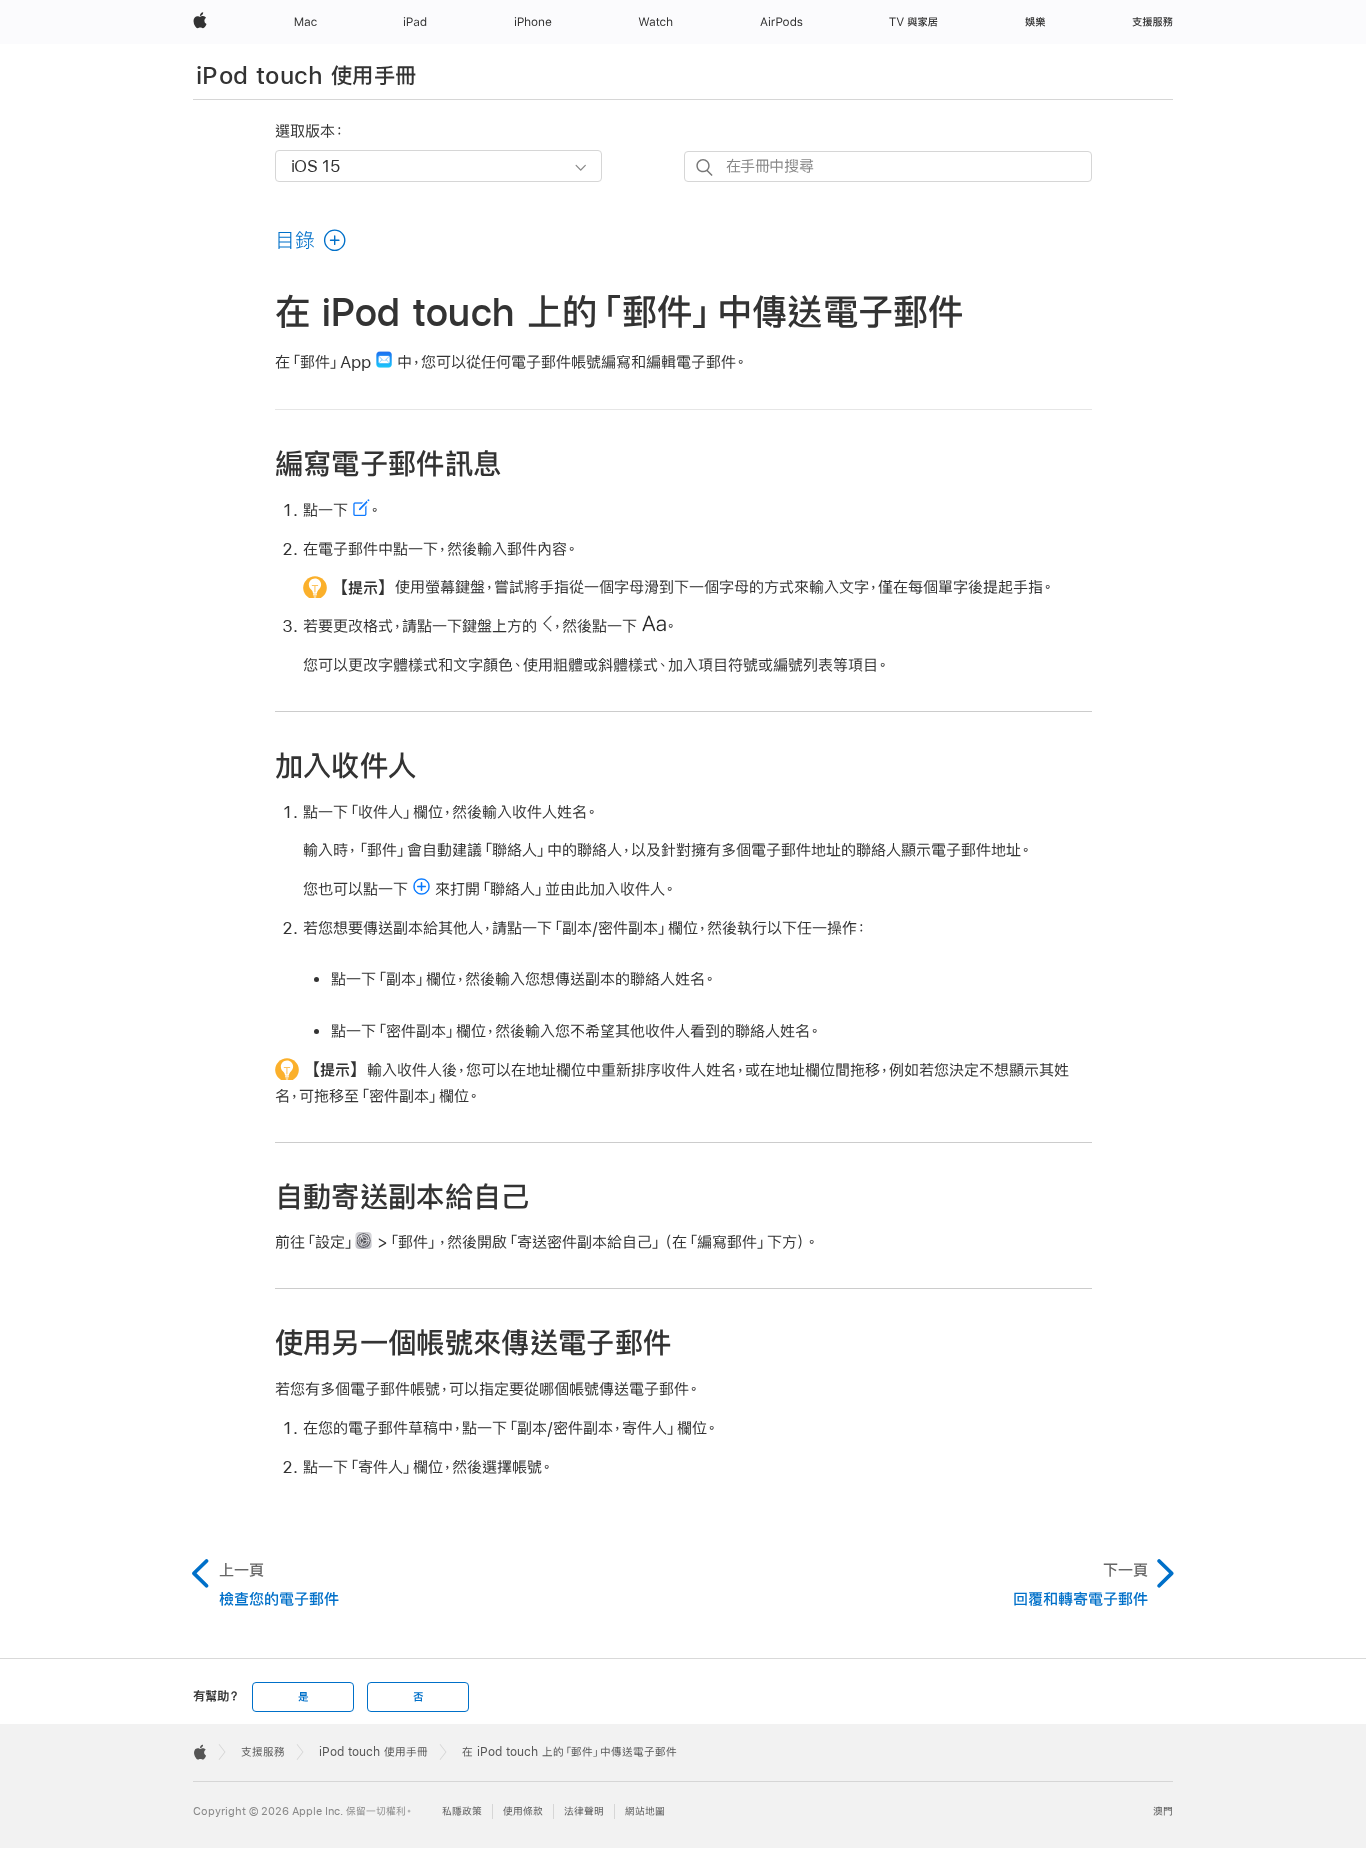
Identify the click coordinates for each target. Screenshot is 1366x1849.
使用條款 (523, 1811)
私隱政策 (462, 1811)
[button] (311, 240)
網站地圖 (645, 1811)
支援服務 (263, 1752)
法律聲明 (584, 1811)
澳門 (1163, 1811)
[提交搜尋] (705, 167)
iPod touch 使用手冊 (306, 75)
